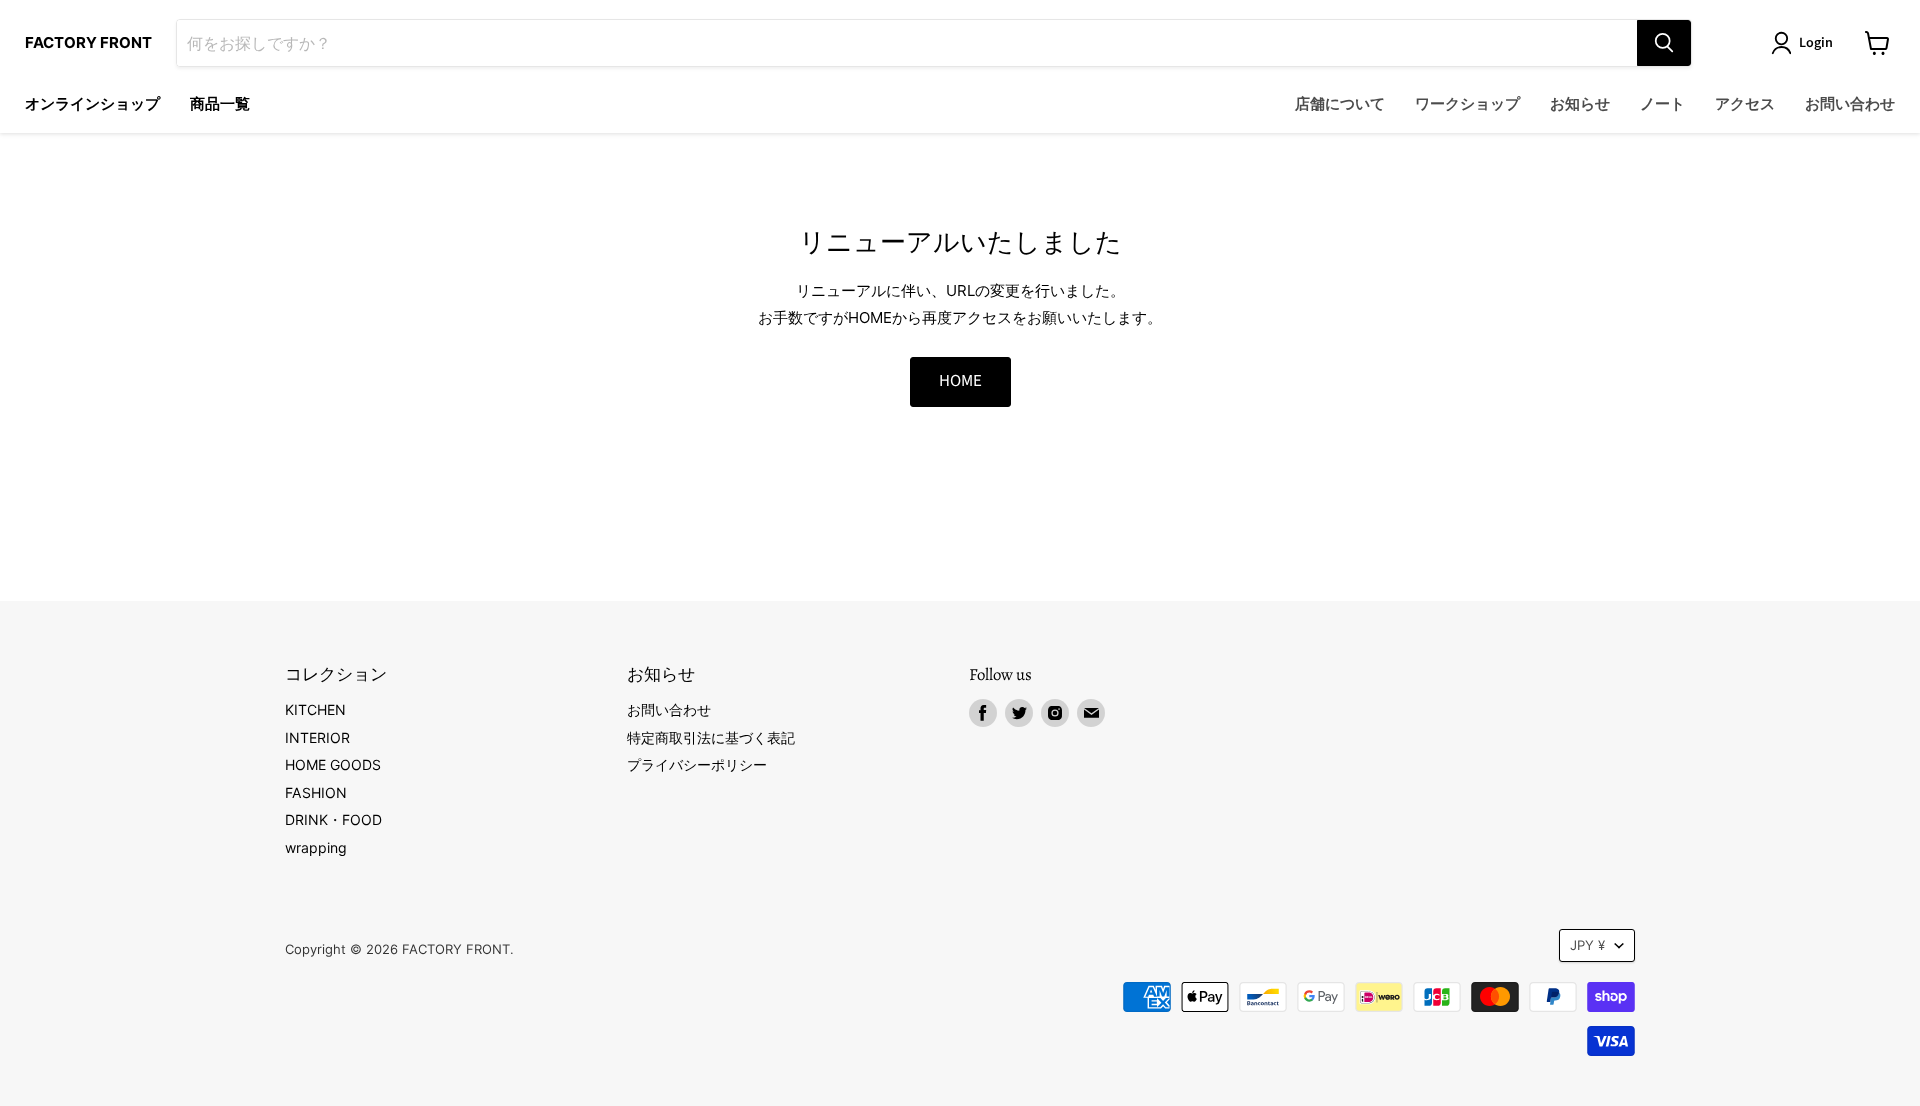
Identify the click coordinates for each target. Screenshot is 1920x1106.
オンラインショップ (92, 104)
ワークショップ (1467, 104)
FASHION (316, 792)
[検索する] (1664, 43)
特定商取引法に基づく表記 (711, 737)
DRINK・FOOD (333, 819)
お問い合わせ (1850, 104)
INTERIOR (317, 737)
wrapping (316, 847)
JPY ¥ (1587, 945)
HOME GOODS (333, 764)
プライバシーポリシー (697, 764)
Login (1816, 43)
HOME (960, 381)
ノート (1662, 104)
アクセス (1745, 104)
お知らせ (1580, 104)
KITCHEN (315, 709)
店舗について (1340, 104)
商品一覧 (220, 104)
